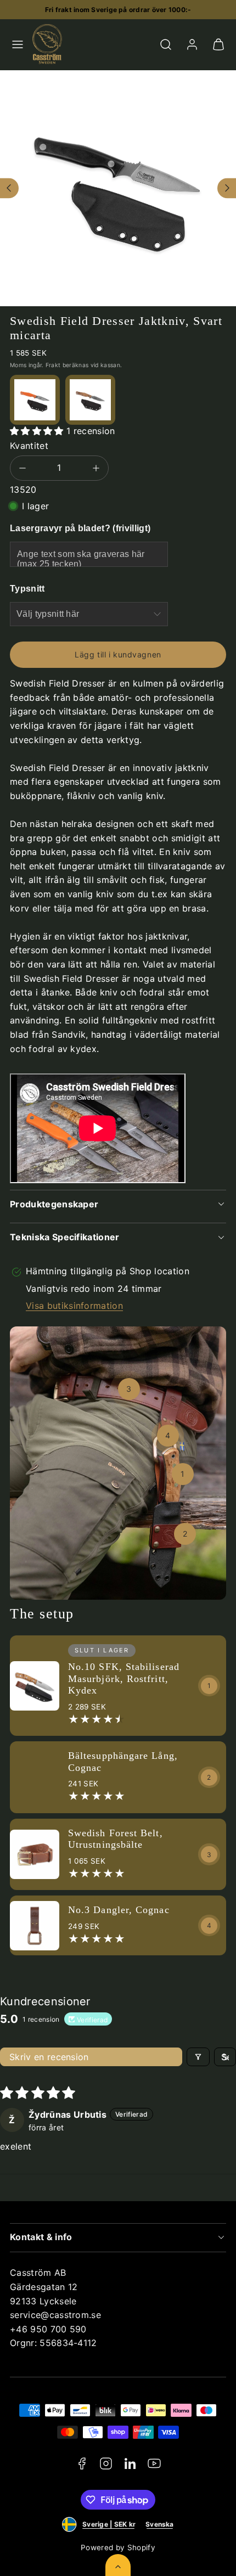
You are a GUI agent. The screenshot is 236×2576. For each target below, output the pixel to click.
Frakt (53, 365)
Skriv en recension (49, 2057)
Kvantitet (29, 446)
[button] (18, 44)
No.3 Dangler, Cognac (119, 1910)
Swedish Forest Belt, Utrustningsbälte (116, 1839)
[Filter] (198, 2057)
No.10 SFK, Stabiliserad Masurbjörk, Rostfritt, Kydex (124, 1678)
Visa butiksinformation (74, 1306)
